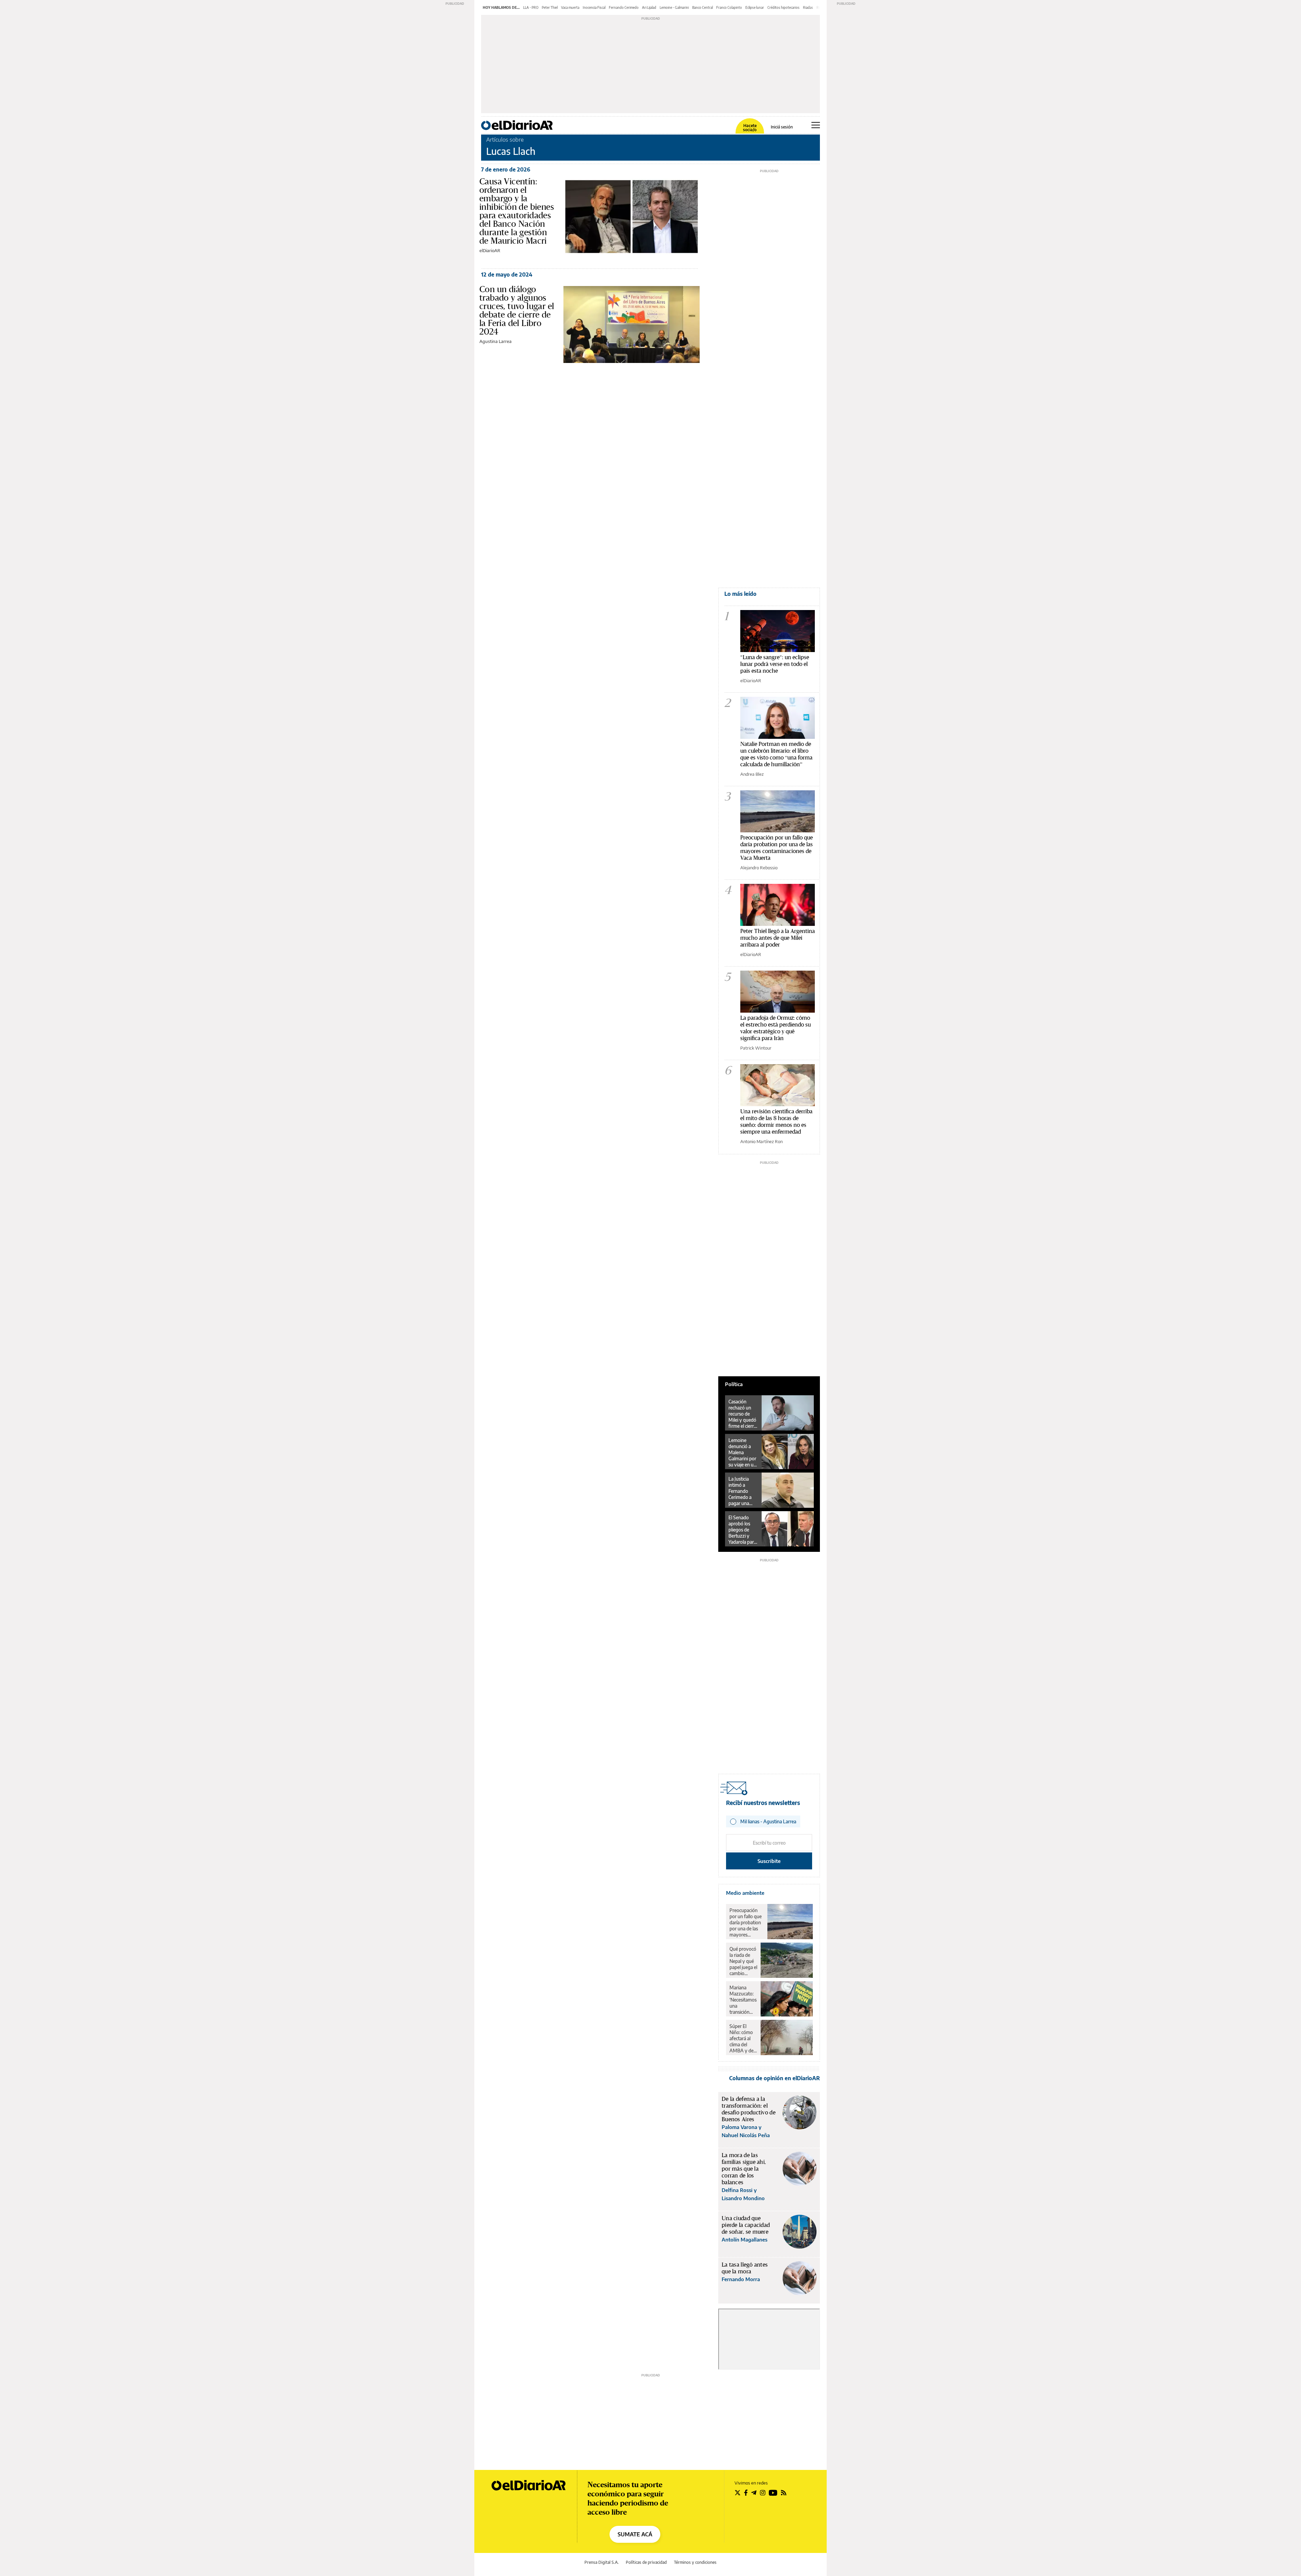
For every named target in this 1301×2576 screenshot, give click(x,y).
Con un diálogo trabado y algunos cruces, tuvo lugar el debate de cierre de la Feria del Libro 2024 (517, 310)
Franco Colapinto (729, 7)
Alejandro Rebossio (759, 868)
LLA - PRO (531, 7)
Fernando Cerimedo (624, 7)
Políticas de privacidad (646, 2562)
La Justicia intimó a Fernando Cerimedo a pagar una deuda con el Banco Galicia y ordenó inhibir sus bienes (742, 1491)
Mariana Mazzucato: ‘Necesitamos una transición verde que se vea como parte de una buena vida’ (743, 2000)
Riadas (808, 7)
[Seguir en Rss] (784, 2493)
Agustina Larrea (495, 341)
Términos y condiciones (695, 2562)
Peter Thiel (550, 7)
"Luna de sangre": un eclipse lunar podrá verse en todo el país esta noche (775, 664)
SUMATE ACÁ (635, 2534)
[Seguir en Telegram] (754, 2493)
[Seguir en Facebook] (746, 2493)
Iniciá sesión (782, 127)
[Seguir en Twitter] (738, 2493)
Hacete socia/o (750, 128)
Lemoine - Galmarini (674, 7)
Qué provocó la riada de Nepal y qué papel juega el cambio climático (743, 1961)
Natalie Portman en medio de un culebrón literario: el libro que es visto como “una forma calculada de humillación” (776, 754)
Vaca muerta (570, 7)
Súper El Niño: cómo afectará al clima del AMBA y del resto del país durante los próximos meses (743, 2039)
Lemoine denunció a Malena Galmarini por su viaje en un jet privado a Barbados (742, 1453)
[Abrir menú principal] (816, 125)
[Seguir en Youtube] (773, 2493)
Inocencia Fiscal (594, 7)
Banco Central (703, 7)
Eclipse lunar (755, 7)
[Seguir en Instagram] (763, 2493)
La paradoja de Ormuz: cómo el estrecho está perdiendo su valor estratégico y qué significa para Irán (776, 1028)
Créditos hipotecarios (783, 7)
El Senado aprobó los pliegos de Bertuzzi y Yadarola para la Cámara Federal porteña (742, 1530)
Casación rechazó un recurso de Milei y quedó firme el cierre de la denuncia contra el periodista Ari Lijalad (743, 1414)
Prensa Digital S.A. (602, 2562)
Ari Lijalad (649, 7)
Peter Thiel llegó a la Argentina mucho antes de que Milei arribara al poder (778, 938)
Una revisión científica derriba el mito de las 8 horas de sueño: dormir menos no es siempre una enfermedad (776, 1121)
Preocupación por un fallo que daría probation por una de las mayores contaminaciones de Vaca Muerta (777, 847)
